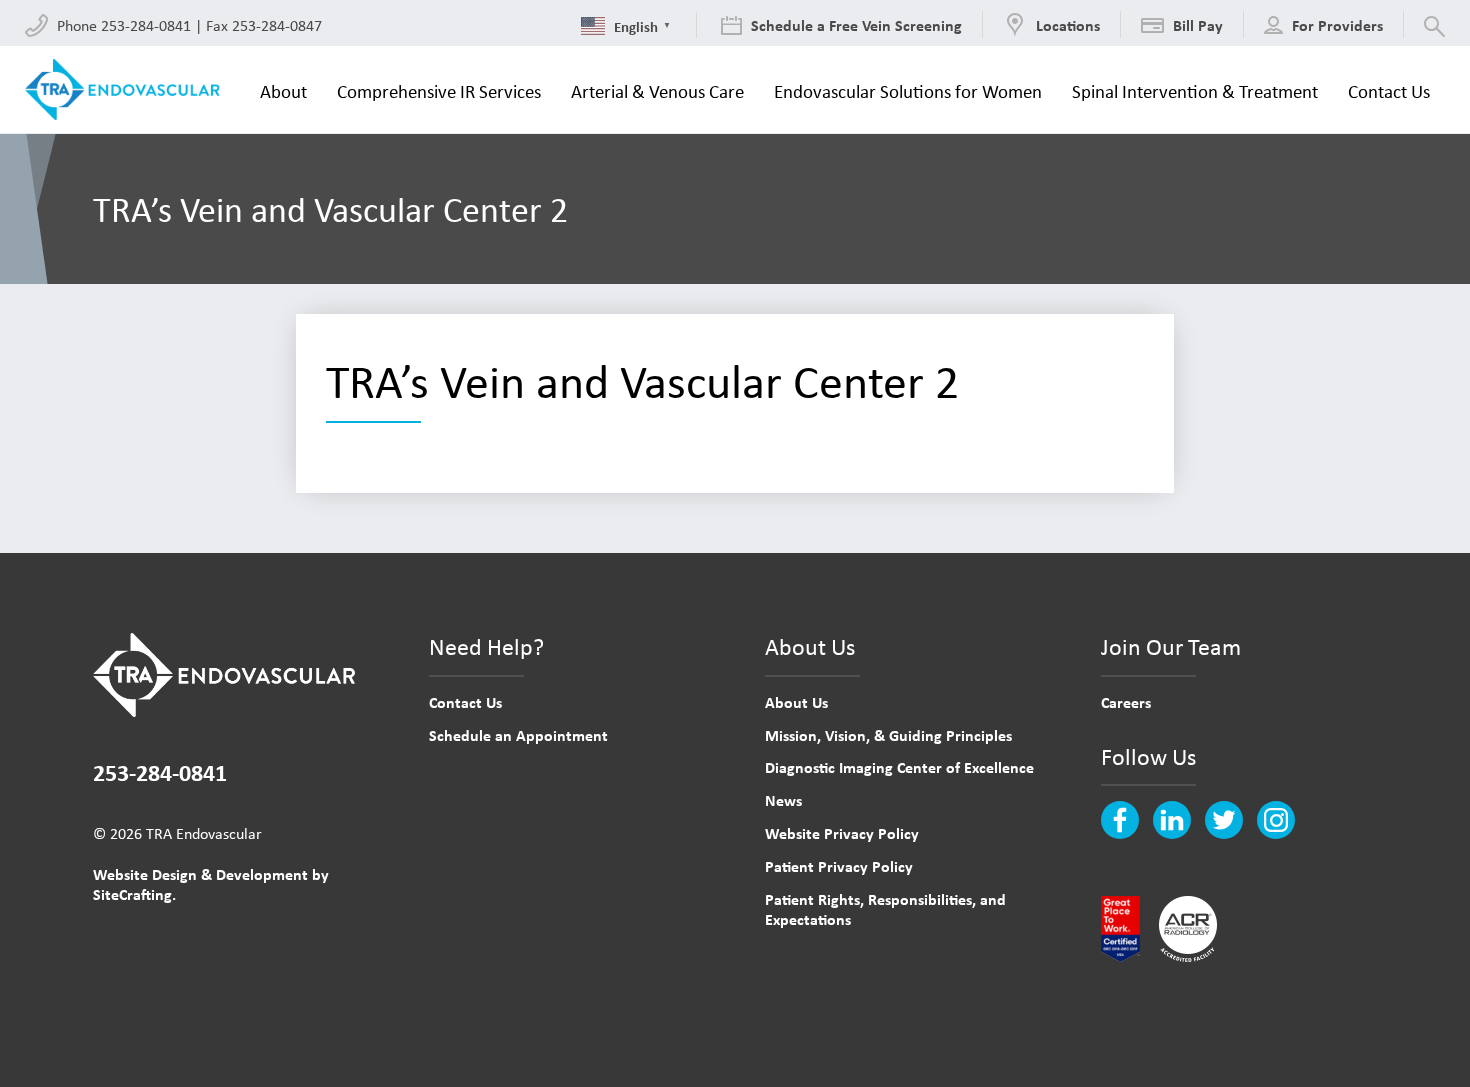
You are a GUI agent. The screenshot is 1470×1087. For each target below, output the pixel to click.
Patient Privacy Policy (839, 866)
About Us (796, 702)
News (783, 800)
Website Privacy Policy (842, 833)
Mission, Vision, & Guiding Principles (888, 735)
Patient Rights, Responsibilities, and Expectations (885, 909)
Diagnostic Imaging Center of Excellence (899, 767)
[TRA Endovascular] (127, 90)
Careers (1126, 702)
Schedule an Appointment (518, 735)
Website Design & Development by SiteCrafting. (211, 884)
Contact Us (465, 702)
